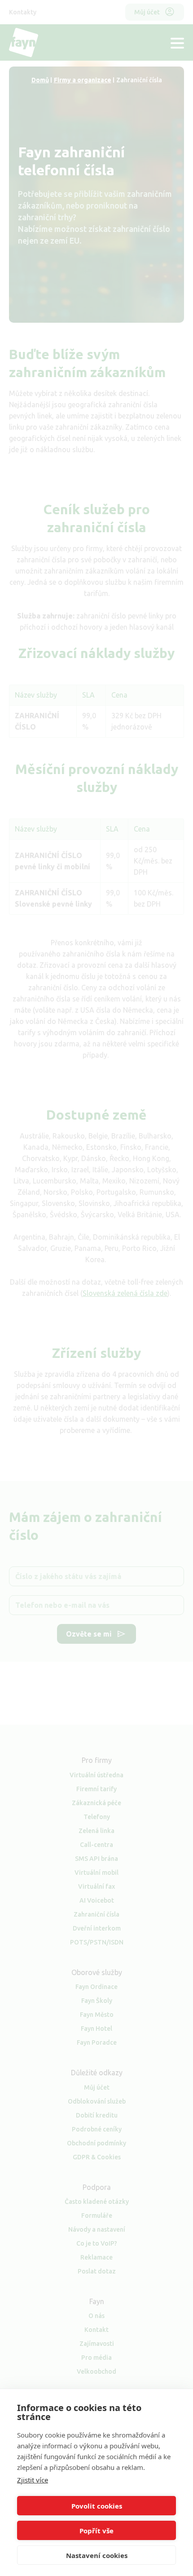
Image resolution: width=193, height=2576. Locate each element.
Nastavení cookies (97, 2555)
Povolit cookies (97, 2506)
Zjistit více (33, 2480)
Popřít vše (96, 2531)
